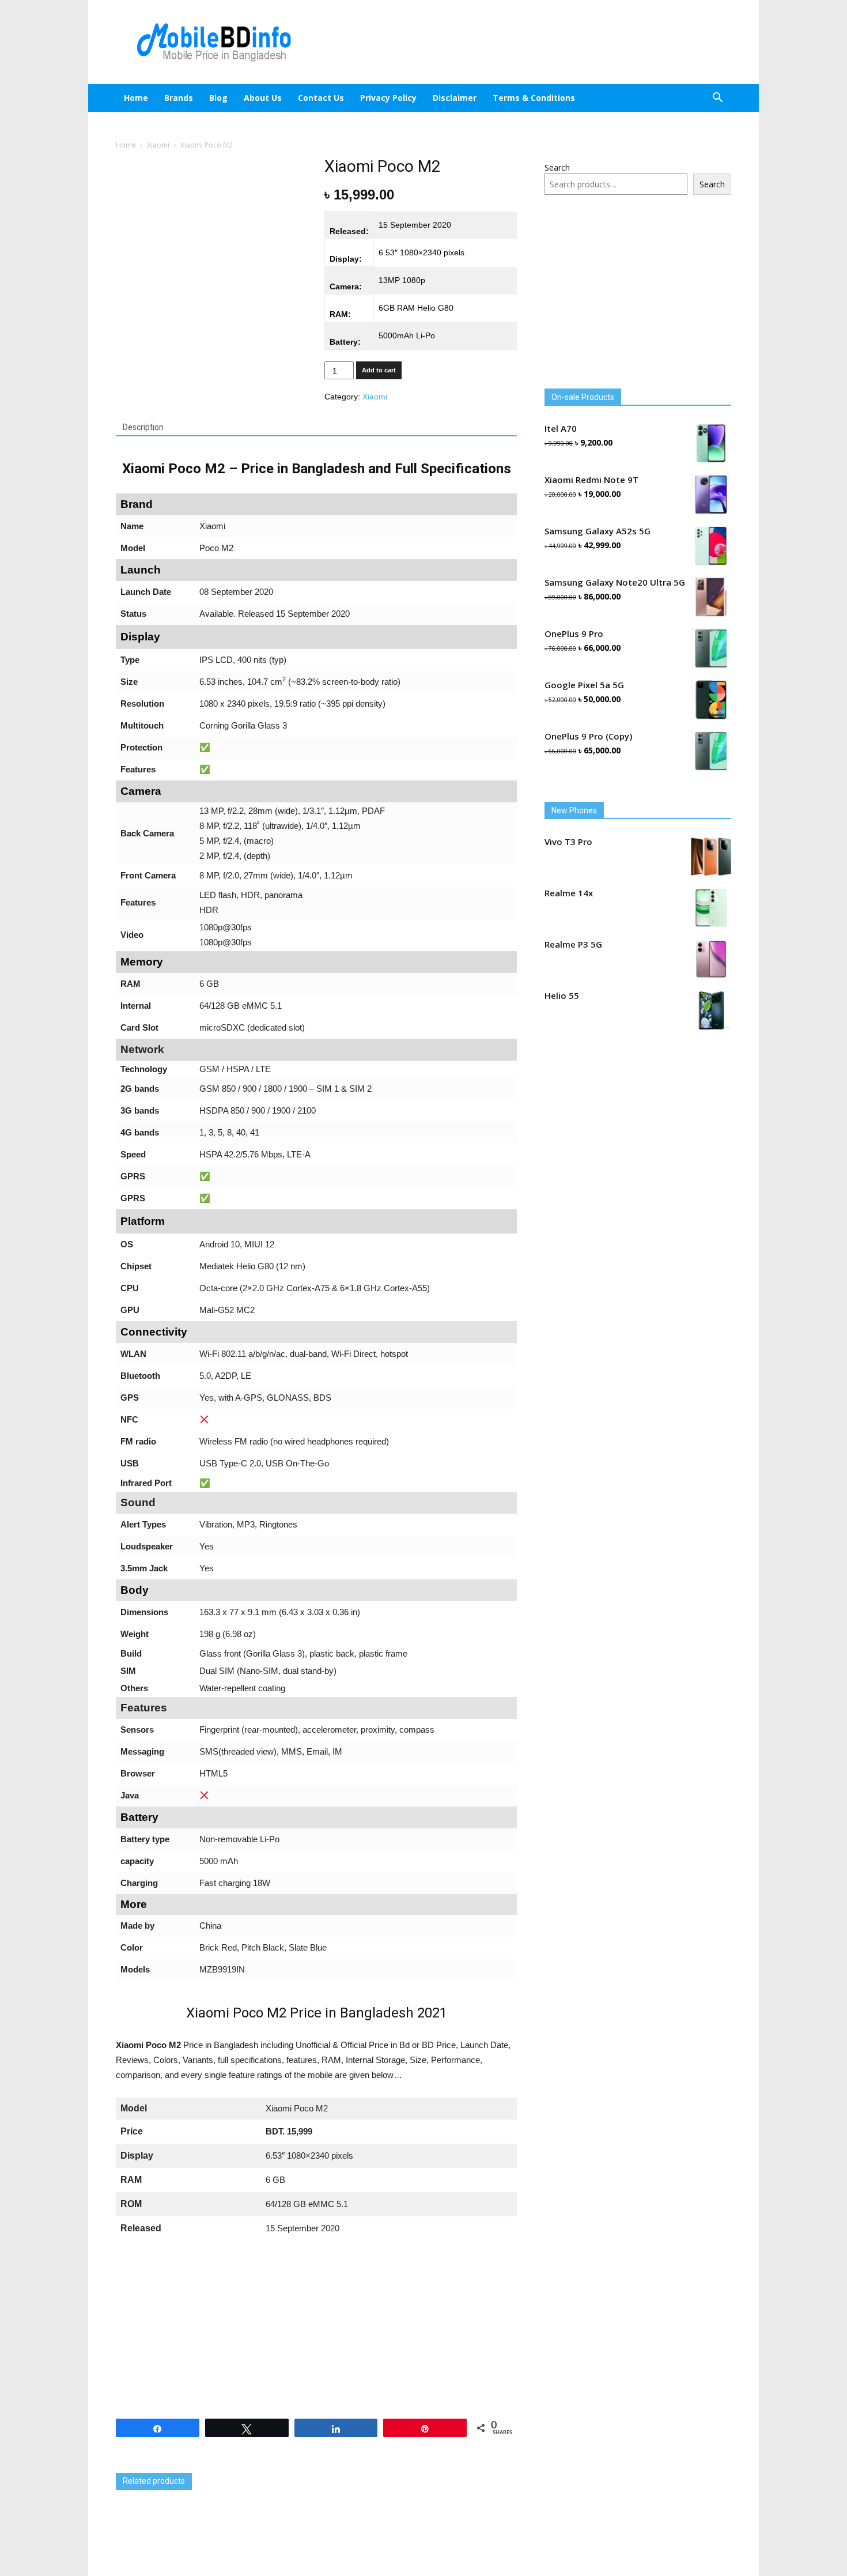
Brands (179, 98)
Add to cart (379, 370)
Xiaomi (158, 145)
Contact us (331, 98)
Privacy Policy (398, 98)
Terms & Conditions (544, 98)
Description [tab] (143, 427)
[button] (717, 99)
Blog (228, 98)
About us (273, 98)
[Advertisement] (521, 42)
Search (557, 167)
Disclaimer (464, 98)
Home (136, 98)
